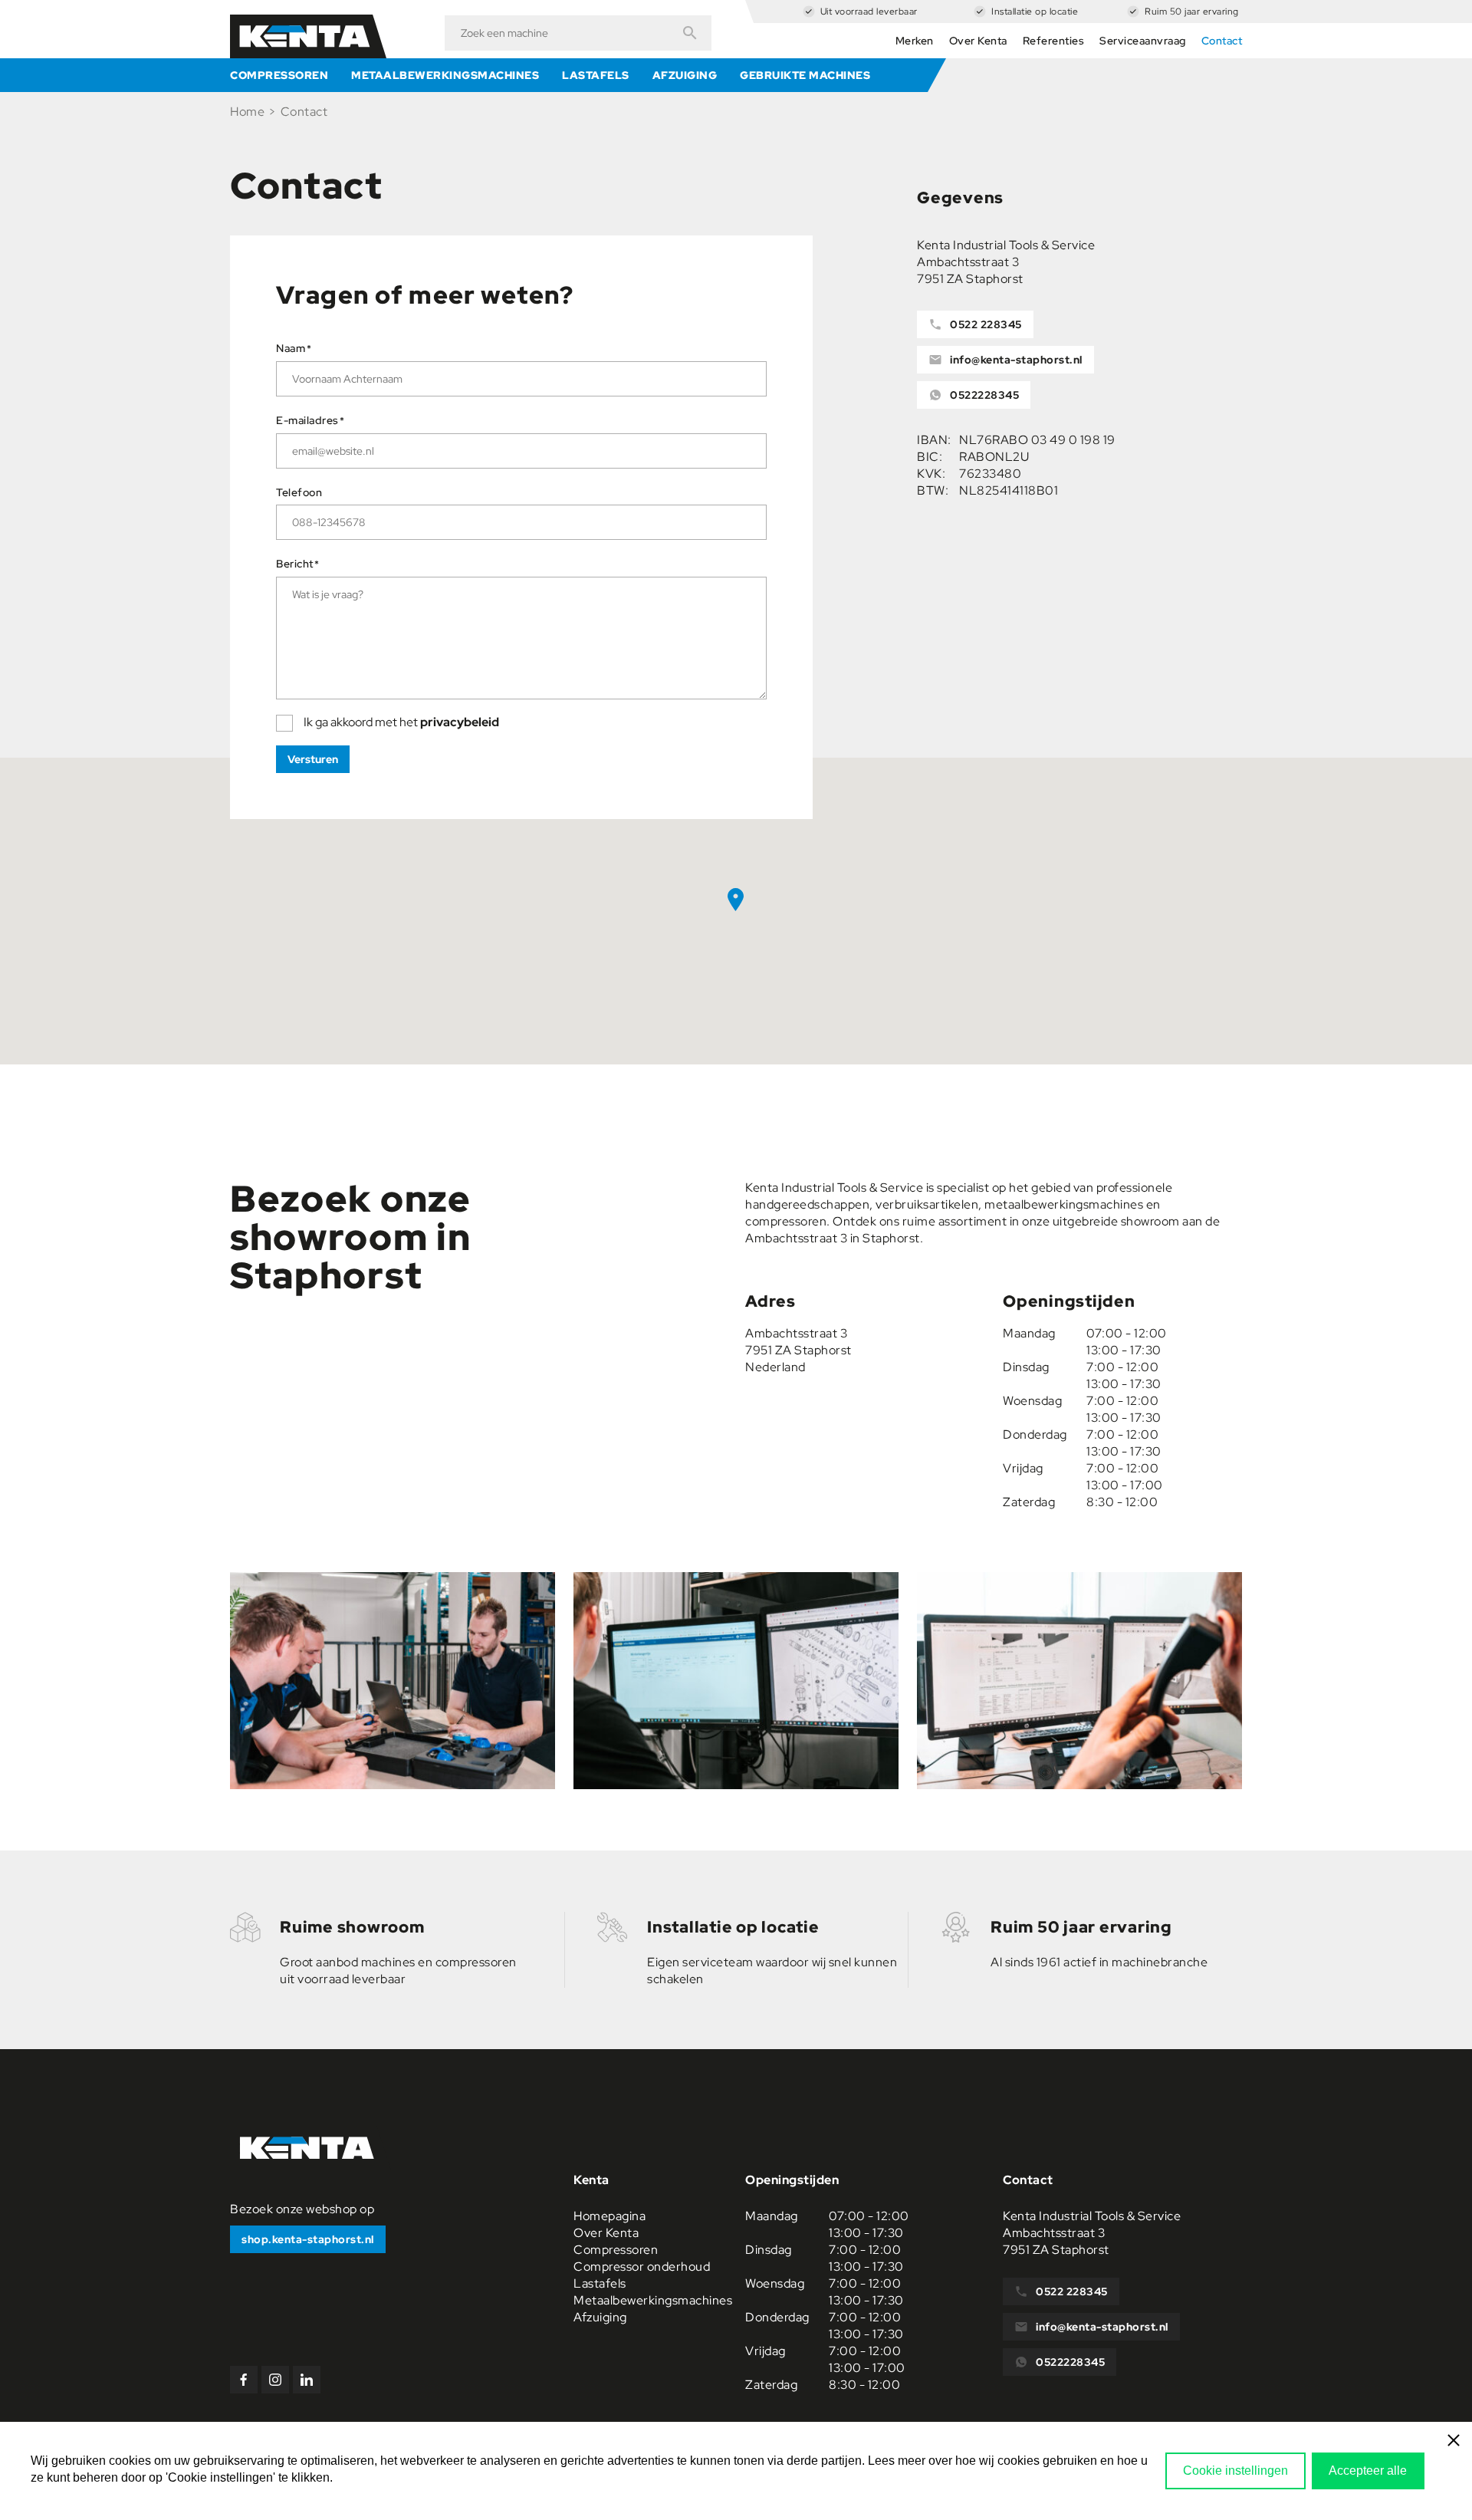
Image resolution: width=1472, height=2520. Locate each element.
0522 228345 (986, 324)
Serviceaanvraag (1143, 41)
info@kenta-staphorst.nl (1016, 360)
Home (247, 112)
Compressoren (279, 75)
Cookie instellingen (1235, 2471)
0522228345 (984, 395)
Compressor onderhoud (642, 2267)
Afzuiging (685, 75)
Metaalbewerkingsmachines (445, 75)
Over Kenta (978, 41)
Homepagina (609, 2216)
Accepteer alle (1368, 2471)
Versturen (313, 759)
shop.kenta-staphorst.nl (308, 2239)
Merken (915, 41)
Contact (1222, 41)
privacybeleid (460, 722)
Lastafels (596, 75)
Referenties (1054, 41)
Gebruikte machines (805, 75)
